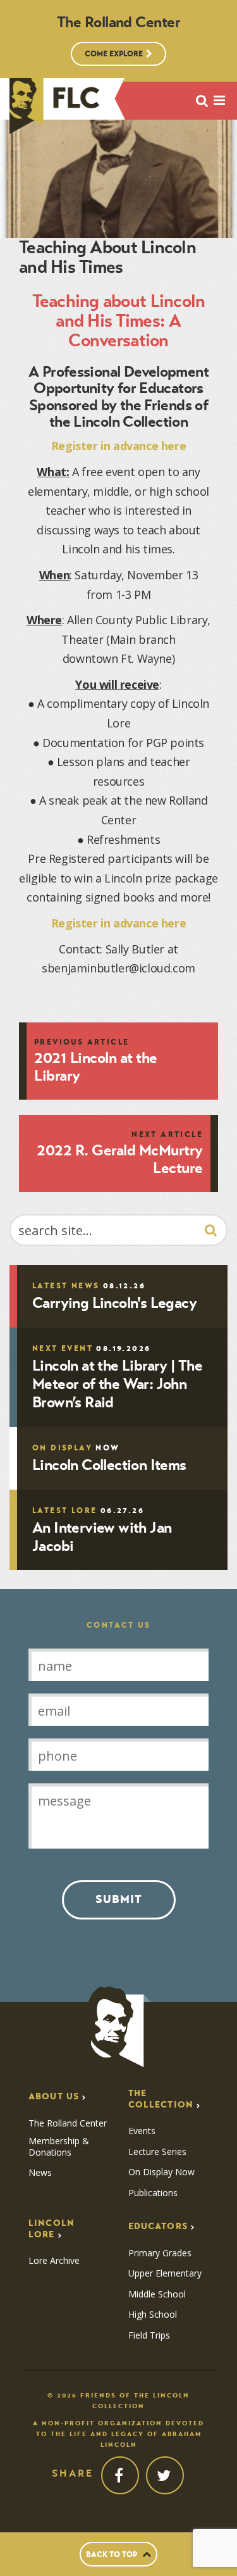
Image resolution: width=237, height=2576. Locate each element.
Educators (158, 2226)
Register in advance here (119, 446)
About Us (54, 2096)
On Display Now (161, 2172)
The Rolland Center (68, 2123)
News (40, 2173)
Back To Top (112, 2554)
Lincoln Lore (52, 2229)
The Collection (161, 2099)
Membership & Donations (59, 2146)
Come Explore (114, 53)
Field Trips (149, 2335)
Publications (153, 2193)
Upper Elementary (165, 2273)
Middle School (157, 2294)
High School (153, 2315)
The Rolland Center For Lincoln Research (55, 106)
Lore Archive (54, 2261)
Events (142, 2131)
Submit (119, 1899)
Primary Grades (160, 2253)
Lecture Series (157, 2152)
